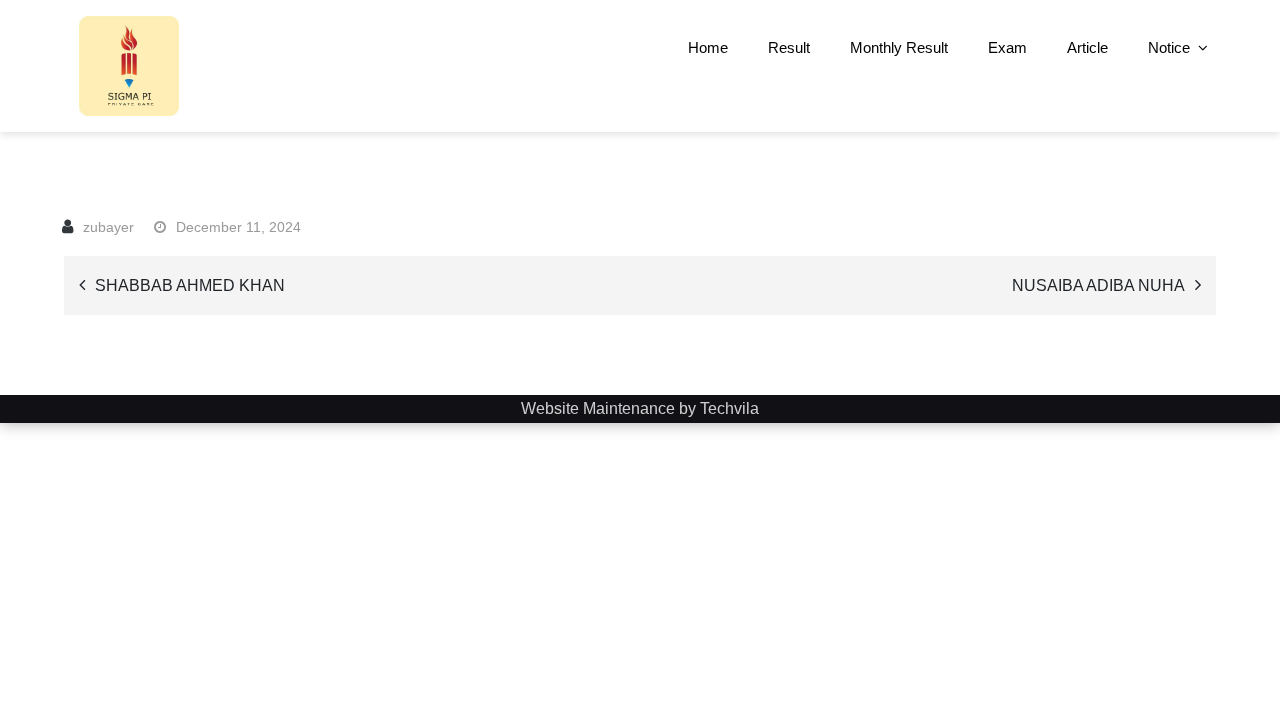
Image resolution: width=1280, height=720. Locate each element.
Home (708, 47)
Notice (1169, 47)
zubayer (108, 227)
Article (1087, 47)
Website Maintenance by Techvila (640, 408)
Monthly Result (899, 47)
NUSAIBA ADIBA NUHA (1098, 285)
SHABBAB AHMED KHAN (190, 285)
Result (789, 47)
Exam (1007, 47)
